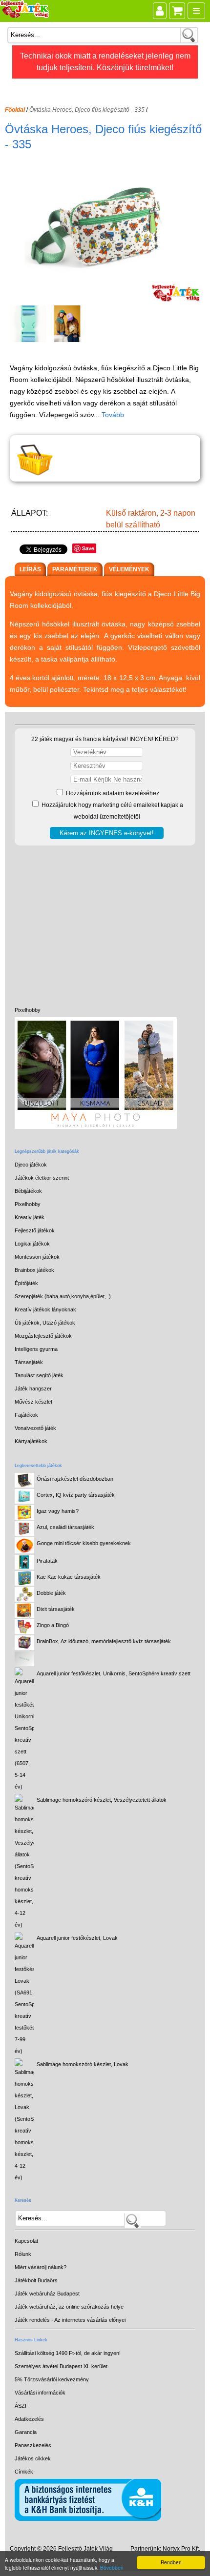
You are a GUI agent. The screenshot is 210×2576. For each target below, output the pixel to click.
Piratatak (47, 1561)
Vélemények (129, 569)
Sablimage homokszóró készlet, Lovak (83, 2064)
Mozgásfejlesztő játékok (43, 1336)
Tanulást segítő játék (39, 1375)
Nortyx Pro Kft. (181, 2549)
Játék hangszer (33, 1389)
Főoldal (15, 110)
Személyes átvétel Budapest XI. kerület (61, 2366)
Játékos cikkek (33, 2458)
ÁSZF (21, 2406)
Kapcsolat (26, 2241)
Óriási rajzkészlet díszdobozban (75, 1479)
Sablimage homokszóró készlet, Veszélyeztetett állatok (102, 1800)
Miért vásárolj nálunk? (41, 2267)
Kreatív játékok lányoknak (45, 1309)
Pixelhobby (28, 1010)
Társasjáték (29, 1362)
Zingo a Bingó (53, 1625)
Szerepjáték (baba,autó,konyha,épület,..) (63, 1296)
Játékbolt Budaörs (36, 2280)
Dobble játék (51, 1593)
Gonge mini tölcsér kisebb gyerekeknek (84, 1543)
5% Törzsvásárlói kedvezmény (52, 2379)
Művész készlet (33, 1402)
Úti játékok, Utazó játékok (45, 1323)
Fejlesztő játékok (35, 1230)
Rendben (171, 2562)
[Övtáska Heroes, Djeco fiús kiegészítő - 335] (106, 299)
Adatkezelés (29, 2419)
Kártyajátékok (31, 1441)
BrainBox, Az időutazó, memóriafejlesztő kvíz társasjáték (104, 1641)
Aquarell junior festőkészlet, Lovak (77, 1938)
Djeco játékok (31, 1165)
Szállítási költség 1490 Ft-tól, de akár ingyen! (68, 2353)
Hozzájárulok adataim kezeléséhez (112, 793)
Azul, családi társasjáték (65, 1527)
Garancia (26, 2432)
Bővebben (112, 2567)
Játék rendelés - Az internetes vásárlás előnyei (70, 2320)
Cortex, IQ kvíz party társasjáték (76, 1495)
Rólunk (23, 2254)
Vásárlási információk (40, 2393)
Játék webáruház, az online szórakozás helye (69, 2307)
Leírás (30, 569)
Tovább (113, 415)
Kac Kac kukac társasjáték (69, 1577)
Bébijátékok (28, 1191)
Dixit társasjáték (56, 1609)
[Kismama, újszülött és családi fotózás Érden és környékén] (96, 1127)
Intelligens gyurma (36, 1349)
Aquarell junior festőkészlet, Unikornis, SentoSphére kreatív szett (114, 1673)
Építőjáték (26, 1283)
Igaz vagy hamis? (58, 1511)
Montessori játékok (37, 1257)
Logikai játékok (32, 1244)
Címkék (24, 2472)
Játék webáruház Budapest (47, 2294)
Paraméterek (75, 569)
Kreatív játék (30, 1217)
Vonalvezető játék (35, 1428)
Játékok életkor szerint (42, 1178)
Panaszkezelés (33, 2445)
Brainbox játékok (34, 1270)
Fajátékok (26, 1415)
